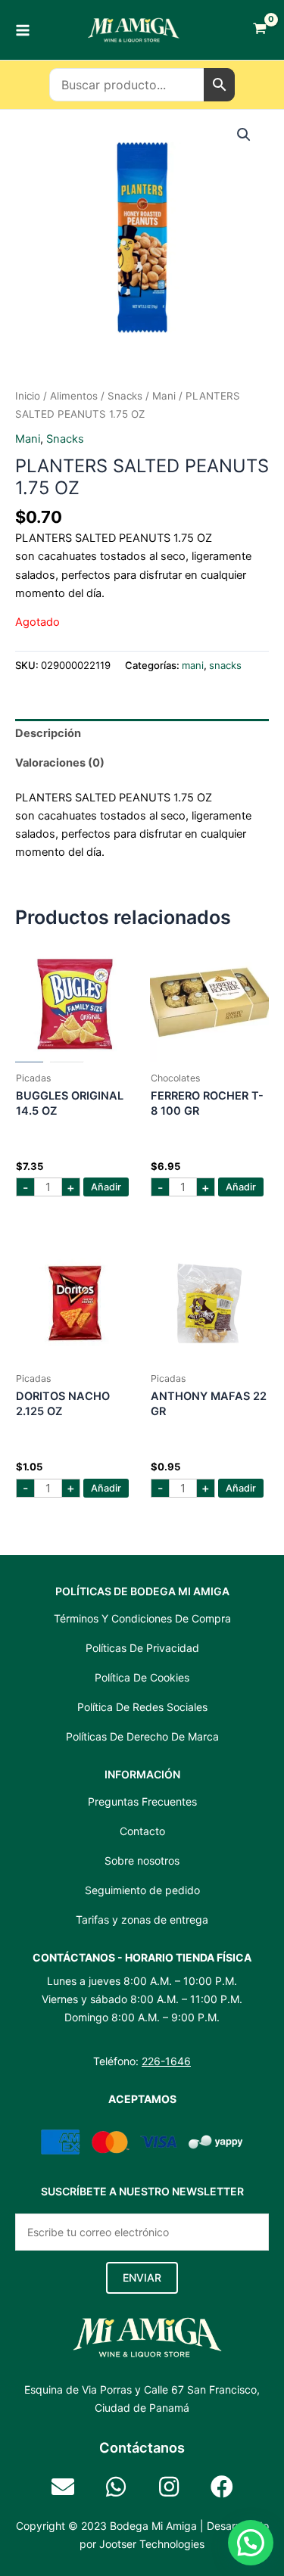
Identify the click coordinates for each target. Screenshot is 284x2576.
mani (164, 396)
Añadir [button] (106, 1187)
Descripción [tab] (48, 733)
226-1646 (166, 2061)
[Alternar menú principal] (23, 30)
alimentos (74, 396)
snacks (125, 396)
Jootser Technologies (152, 2544)
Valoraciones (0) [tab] (60, 763)
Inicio (28, 396)
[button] (244, 135)
